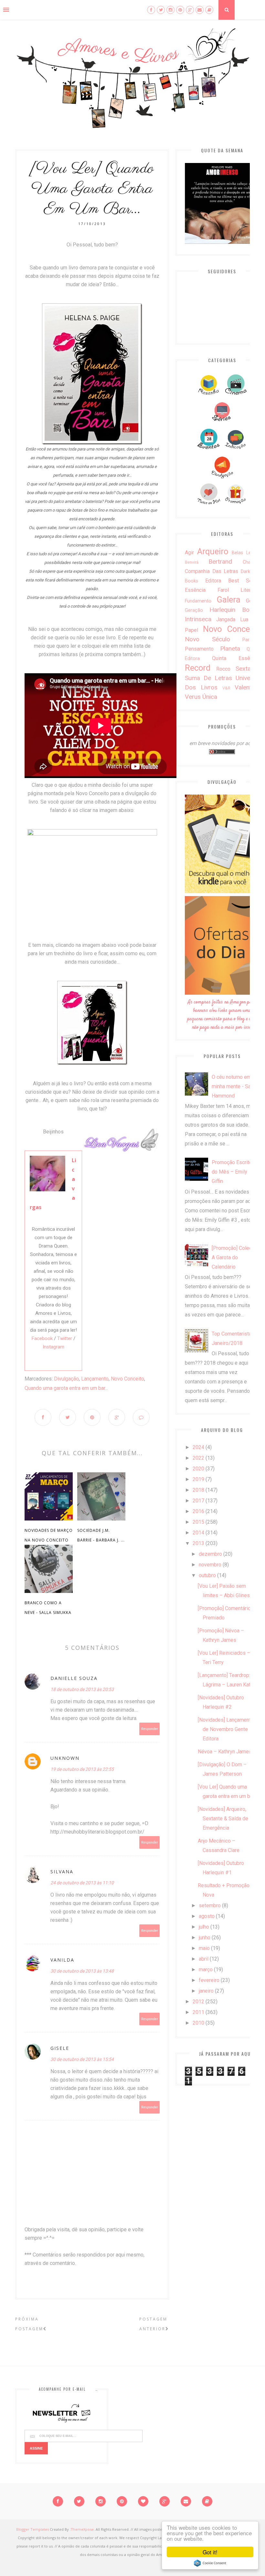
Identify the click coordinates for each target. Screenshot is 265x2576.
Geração (194, 610)
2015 (198, 1522)
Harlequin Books (234, 610)
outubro (207, 1575)
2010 (198, 2023)
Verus (193, 697)
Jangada (226, 619)
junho (205, 1937)
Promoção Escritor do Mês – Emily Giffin (233, 1172)
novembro (210, 1565)
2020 (198, 1469)
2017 (198, 1501)
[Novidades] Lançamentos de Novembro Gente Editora (227, 1729)
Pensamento (199, 649)
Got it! (210, 2552)
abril (204, 1959)
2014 (198, 1533)
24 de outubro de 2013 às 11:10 (82, 1883)
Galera (228, 600)
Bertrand (220, 562)
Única (210, 697)
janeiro (206, 1991)
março (206, 1970)
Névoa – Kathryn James (225, 1752)
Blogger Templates (32, 2529)
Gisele (60, 2048)
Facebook (42, 1338)
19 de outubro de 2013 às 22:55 (82, 1769)
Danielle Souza (74, 1678)
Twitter (65, 1338)
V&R (226, 688)
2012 (198, 2002)
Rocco (223, 669)
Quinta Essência (236, 658)
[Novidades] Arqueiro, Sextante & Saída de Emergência (223, 1818)
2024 (198, 1447)
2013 (198, 1543)
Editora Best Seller (232, 581)
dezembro (210, 1554)
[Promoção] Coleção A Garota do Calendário (234, 1257)
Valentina (247, 687)
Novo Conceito (127, 1379)
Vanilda (62, 1960)
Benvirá (192, 562)
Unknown (65, 1758)
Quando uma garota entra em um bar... (66, 1388)
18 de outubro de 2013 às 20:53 (82, 1689)
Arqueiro (213, 551)
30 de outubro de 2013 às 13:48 (82, 1971)
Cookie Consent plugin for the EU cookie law (210, 2563)
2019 (198, 1479)
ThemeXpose (82, 2529)
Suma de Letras (208, 678)
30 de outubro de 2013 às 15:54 (82, 2059)
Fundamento (198, 601)
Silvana (62, 1872)
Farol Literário (238, 590)
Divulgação (66, 1379)
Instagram (53, 1347)
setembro (210, 1905)
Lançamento (95, 1379)
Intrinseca (198, 619)
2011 (198, 2012)
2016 (198, 1511)
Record (198, 668)
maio (204, 1948)
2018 (198, 1490)
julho (204, 1927)
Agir (189, 552)
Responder (150, 1729)
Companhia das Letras (212, 571)
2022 (198, 1458)
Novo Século (207, 639)
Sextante (247, 669)
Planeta (230, 649)
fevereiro (209, 1980)
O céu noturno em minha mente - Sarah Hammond (235, 1086)
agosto (207, 1916)
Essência (195, 590)
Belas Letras (245, 553)
